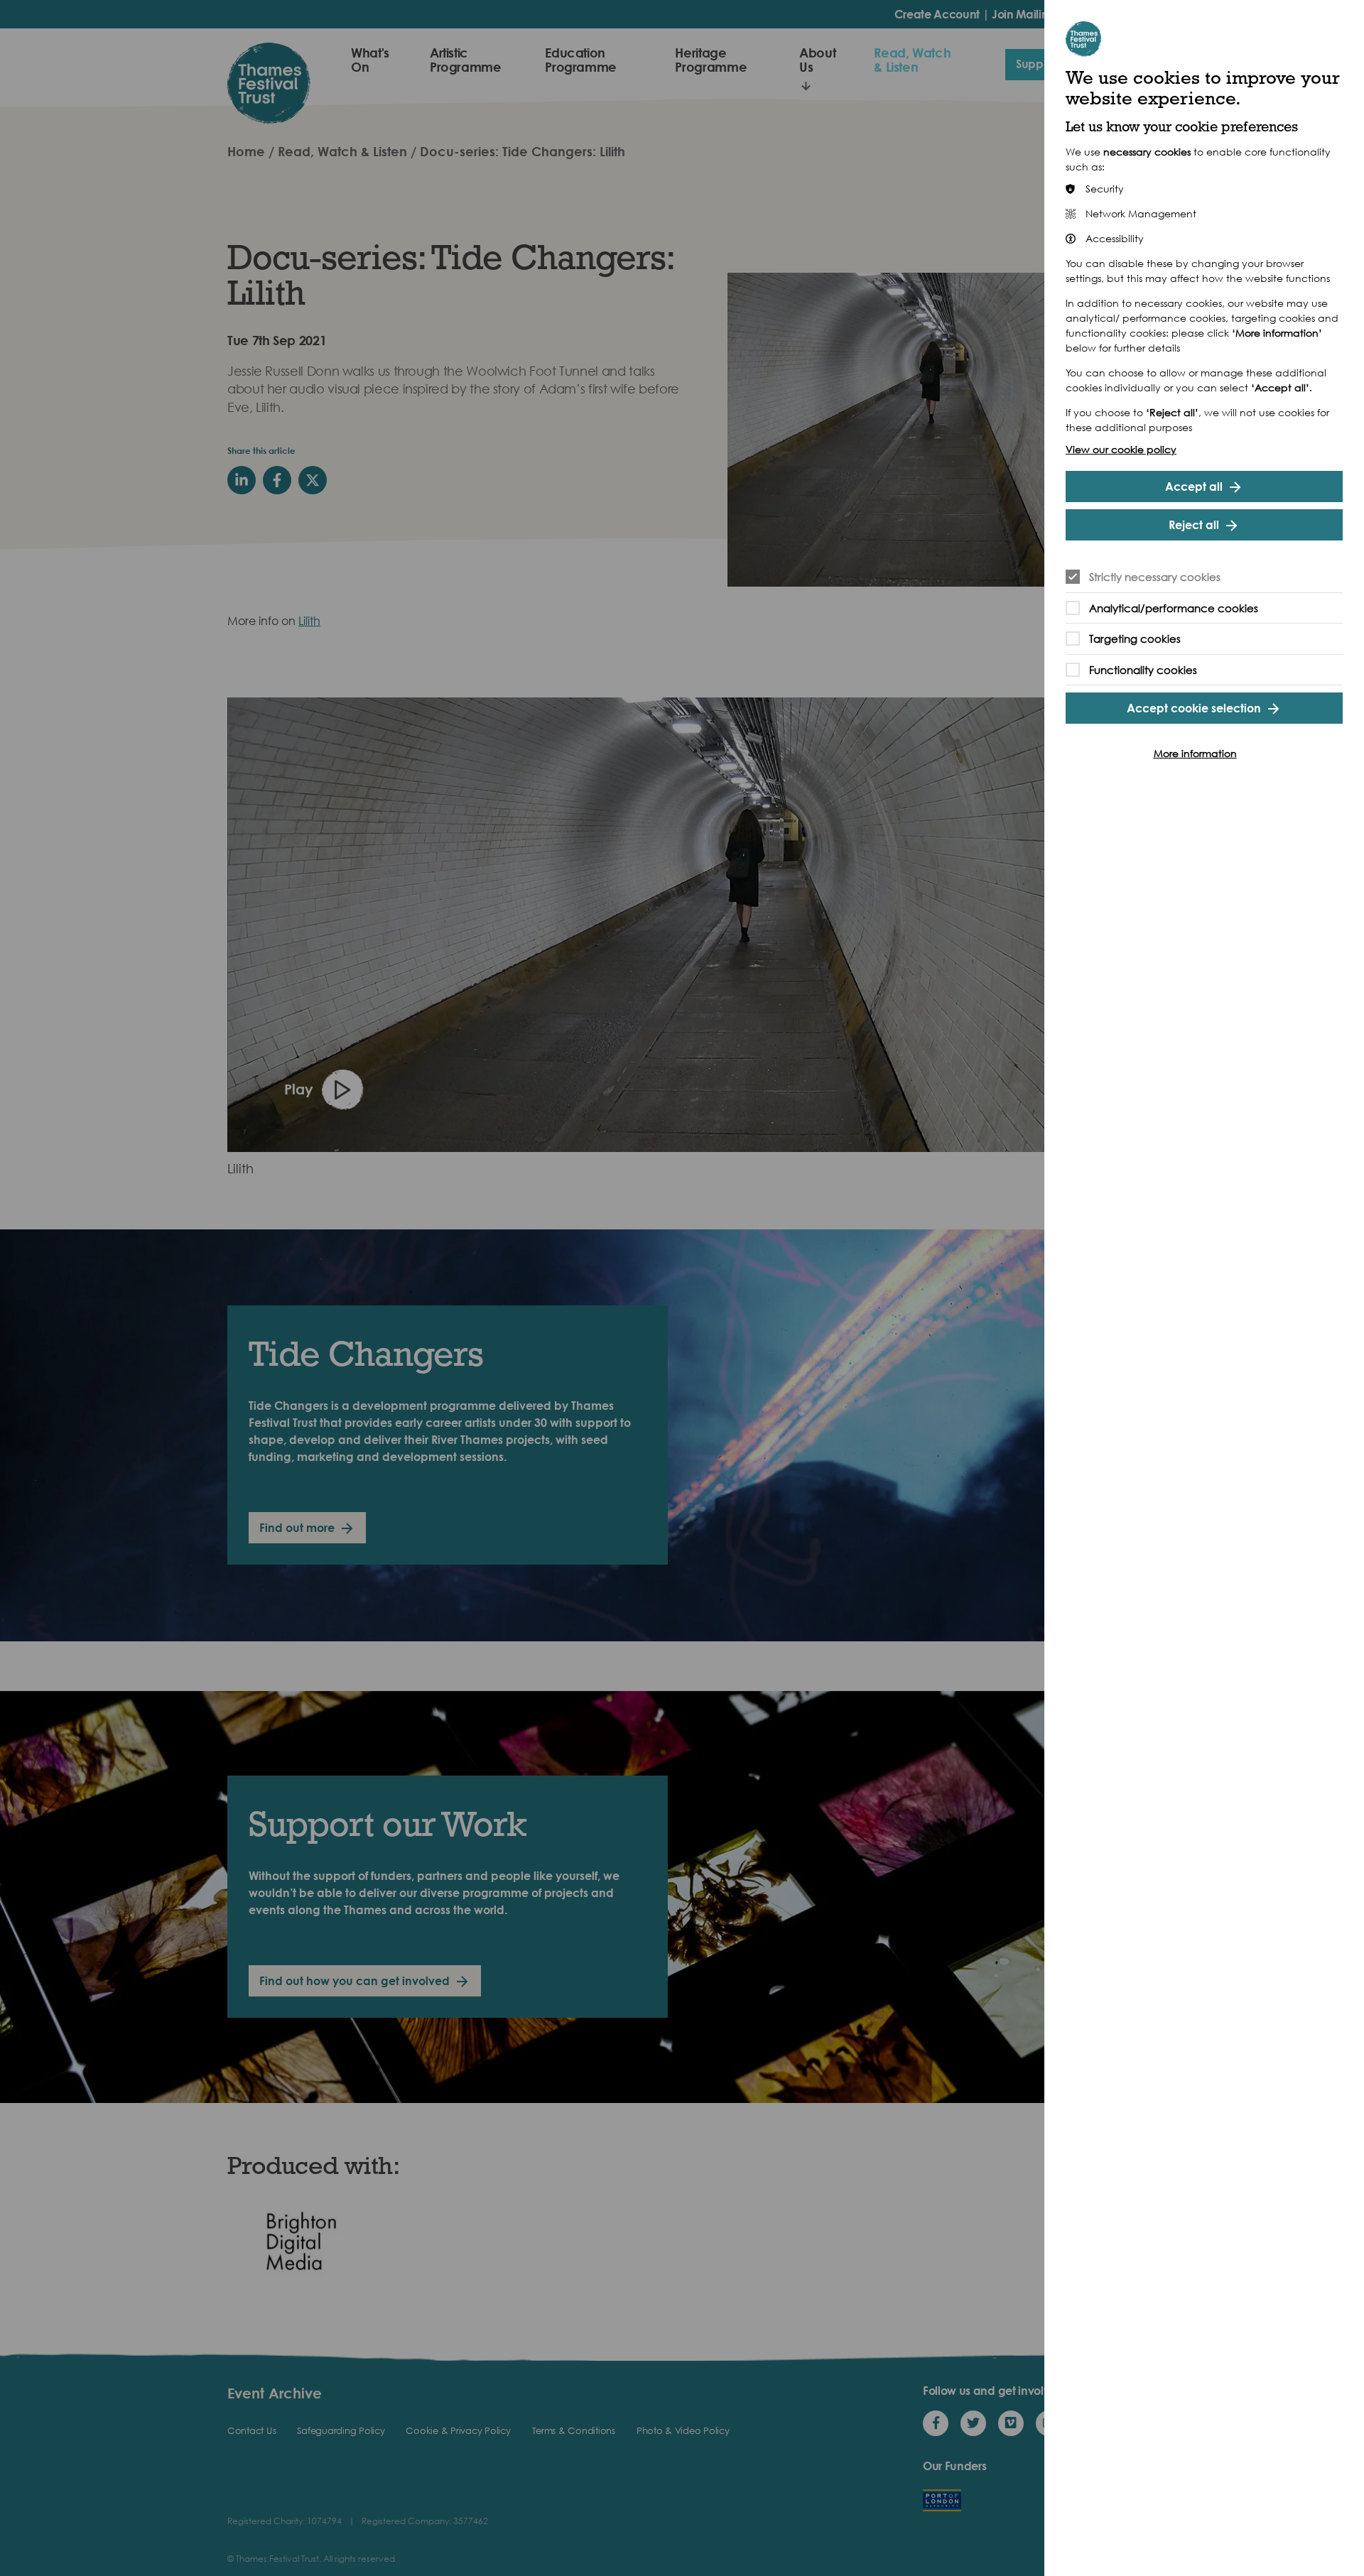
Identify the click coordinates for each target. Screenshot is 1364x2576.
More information (1195, 753)
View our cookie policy (1121, 449)
